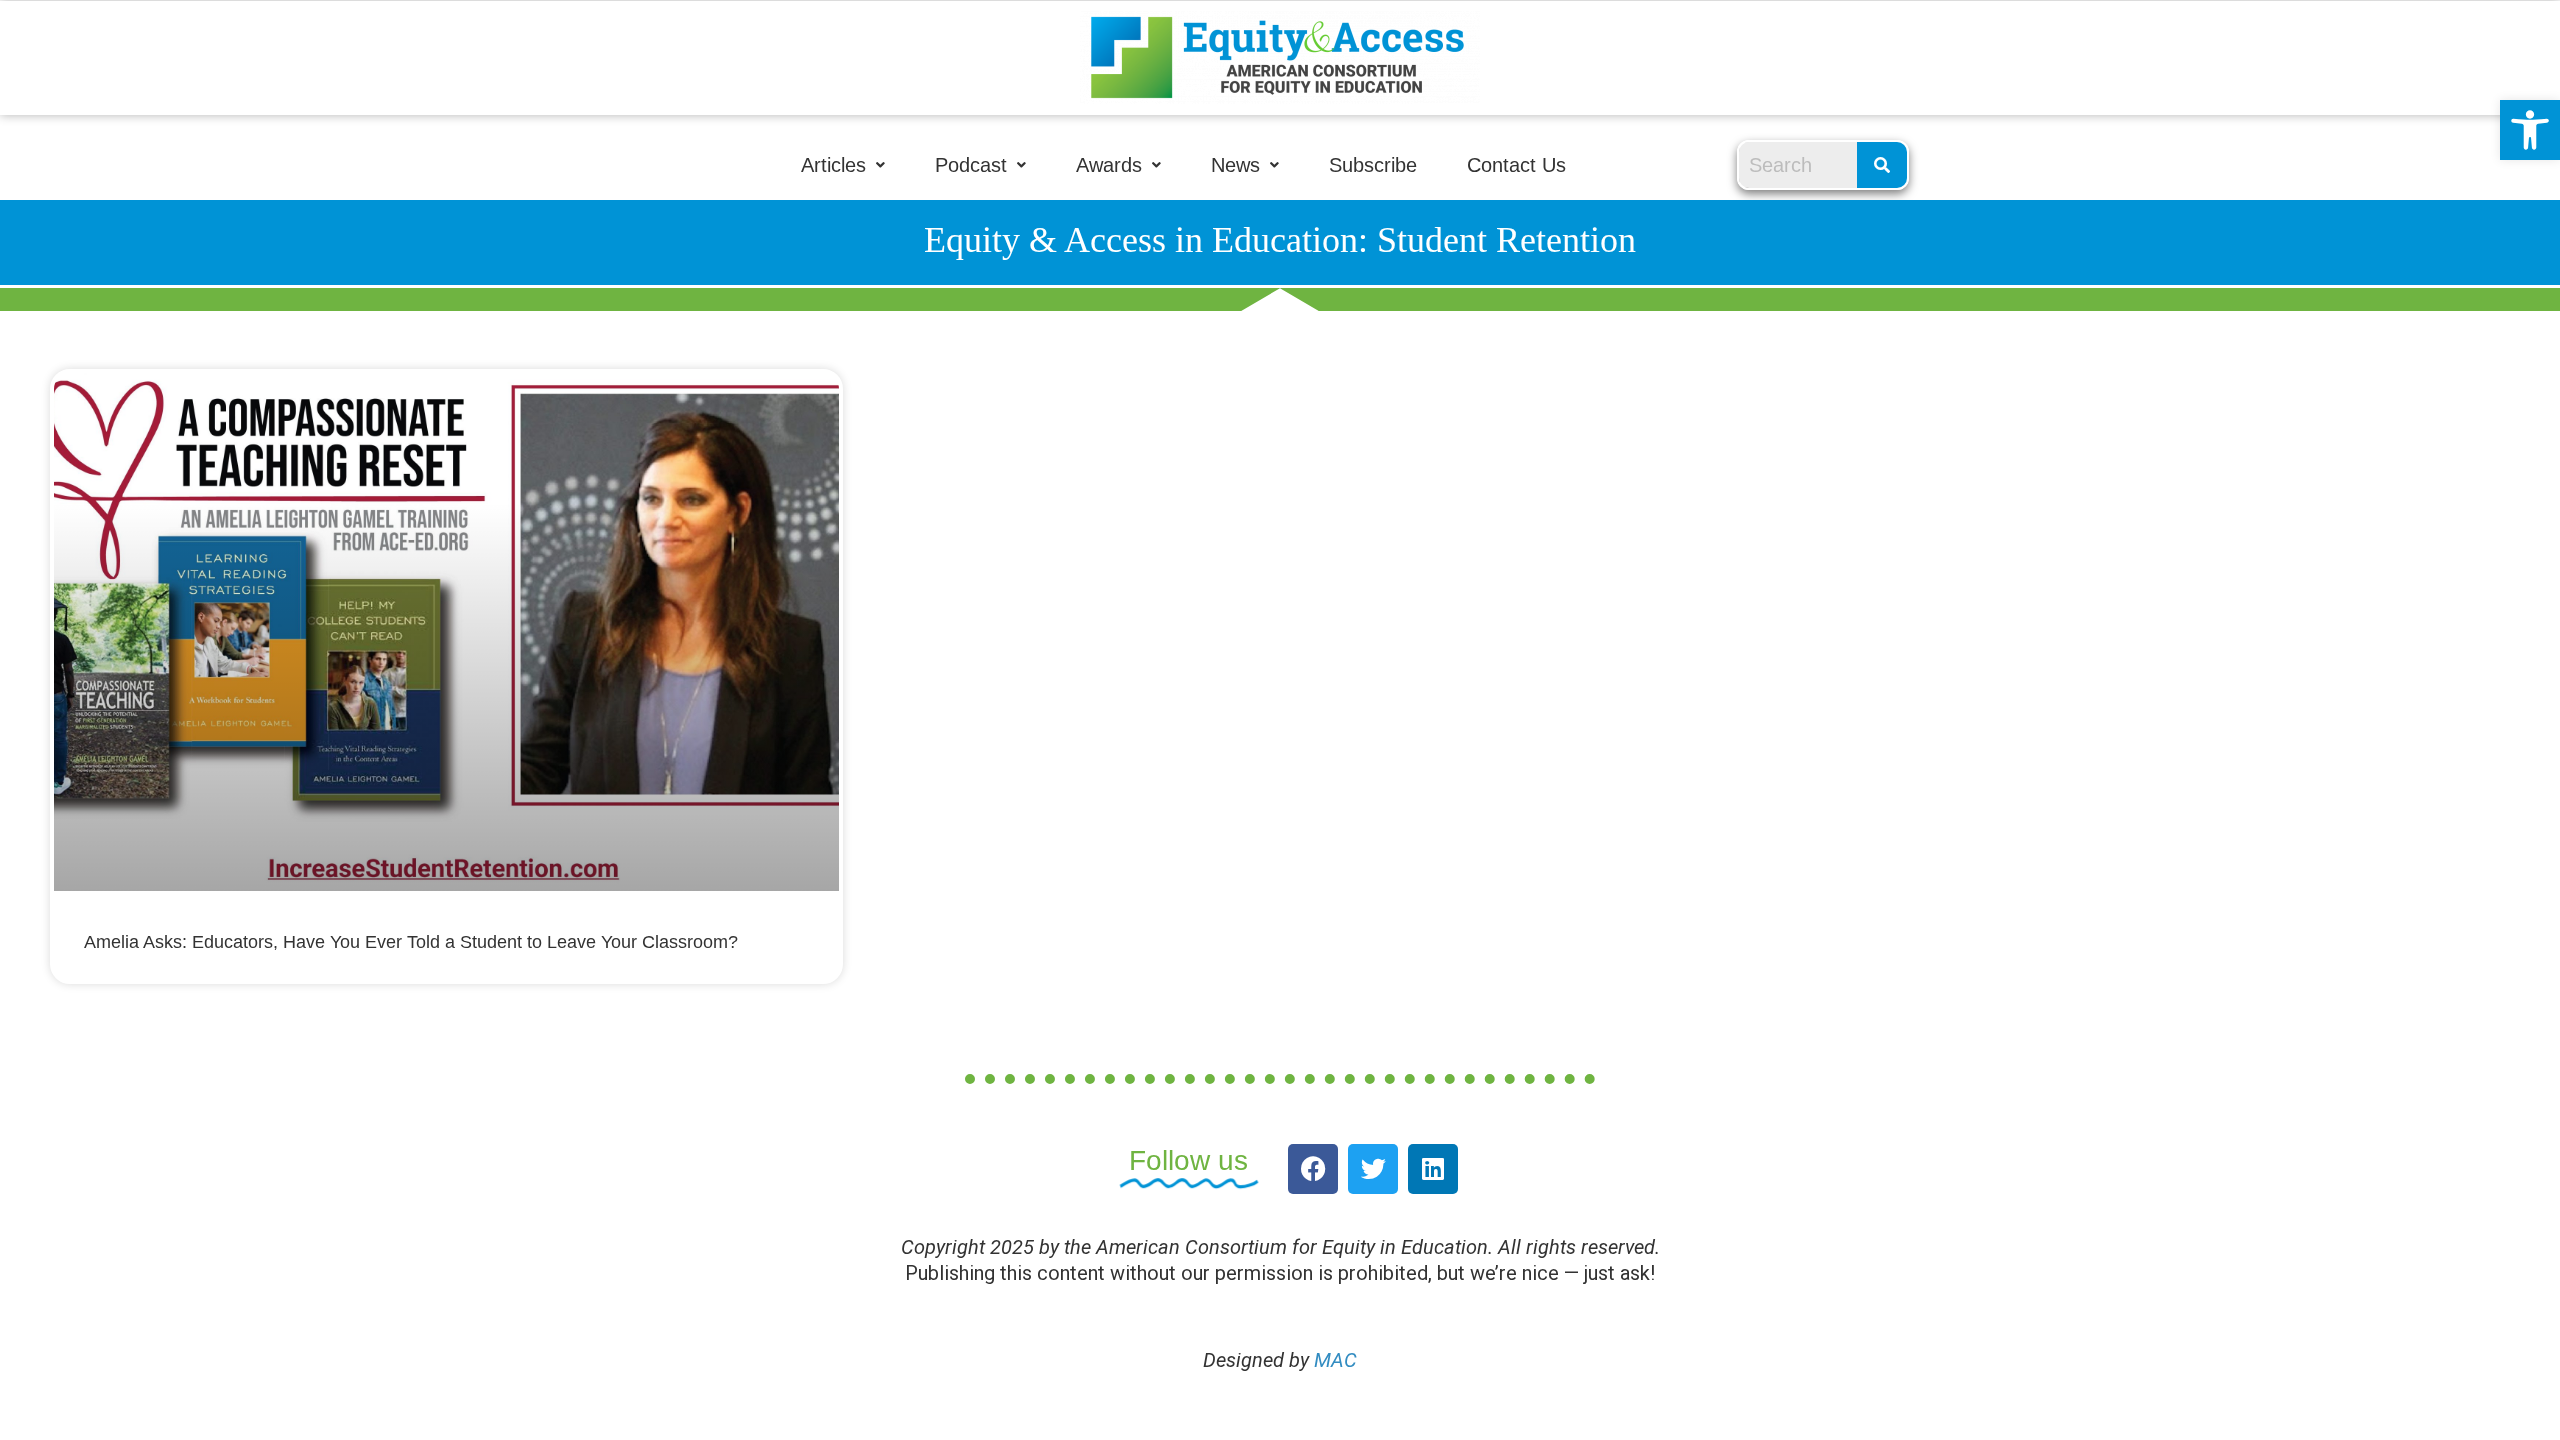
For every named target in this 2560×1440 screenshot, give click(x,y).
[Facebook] (1313, 1169)
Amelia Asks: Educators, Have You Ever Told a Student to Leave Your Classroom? (411, 942)
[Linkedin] (1433, 1169)
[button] (2530, 130)
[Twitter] (1373, 1169)
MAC (1335, 1360)
